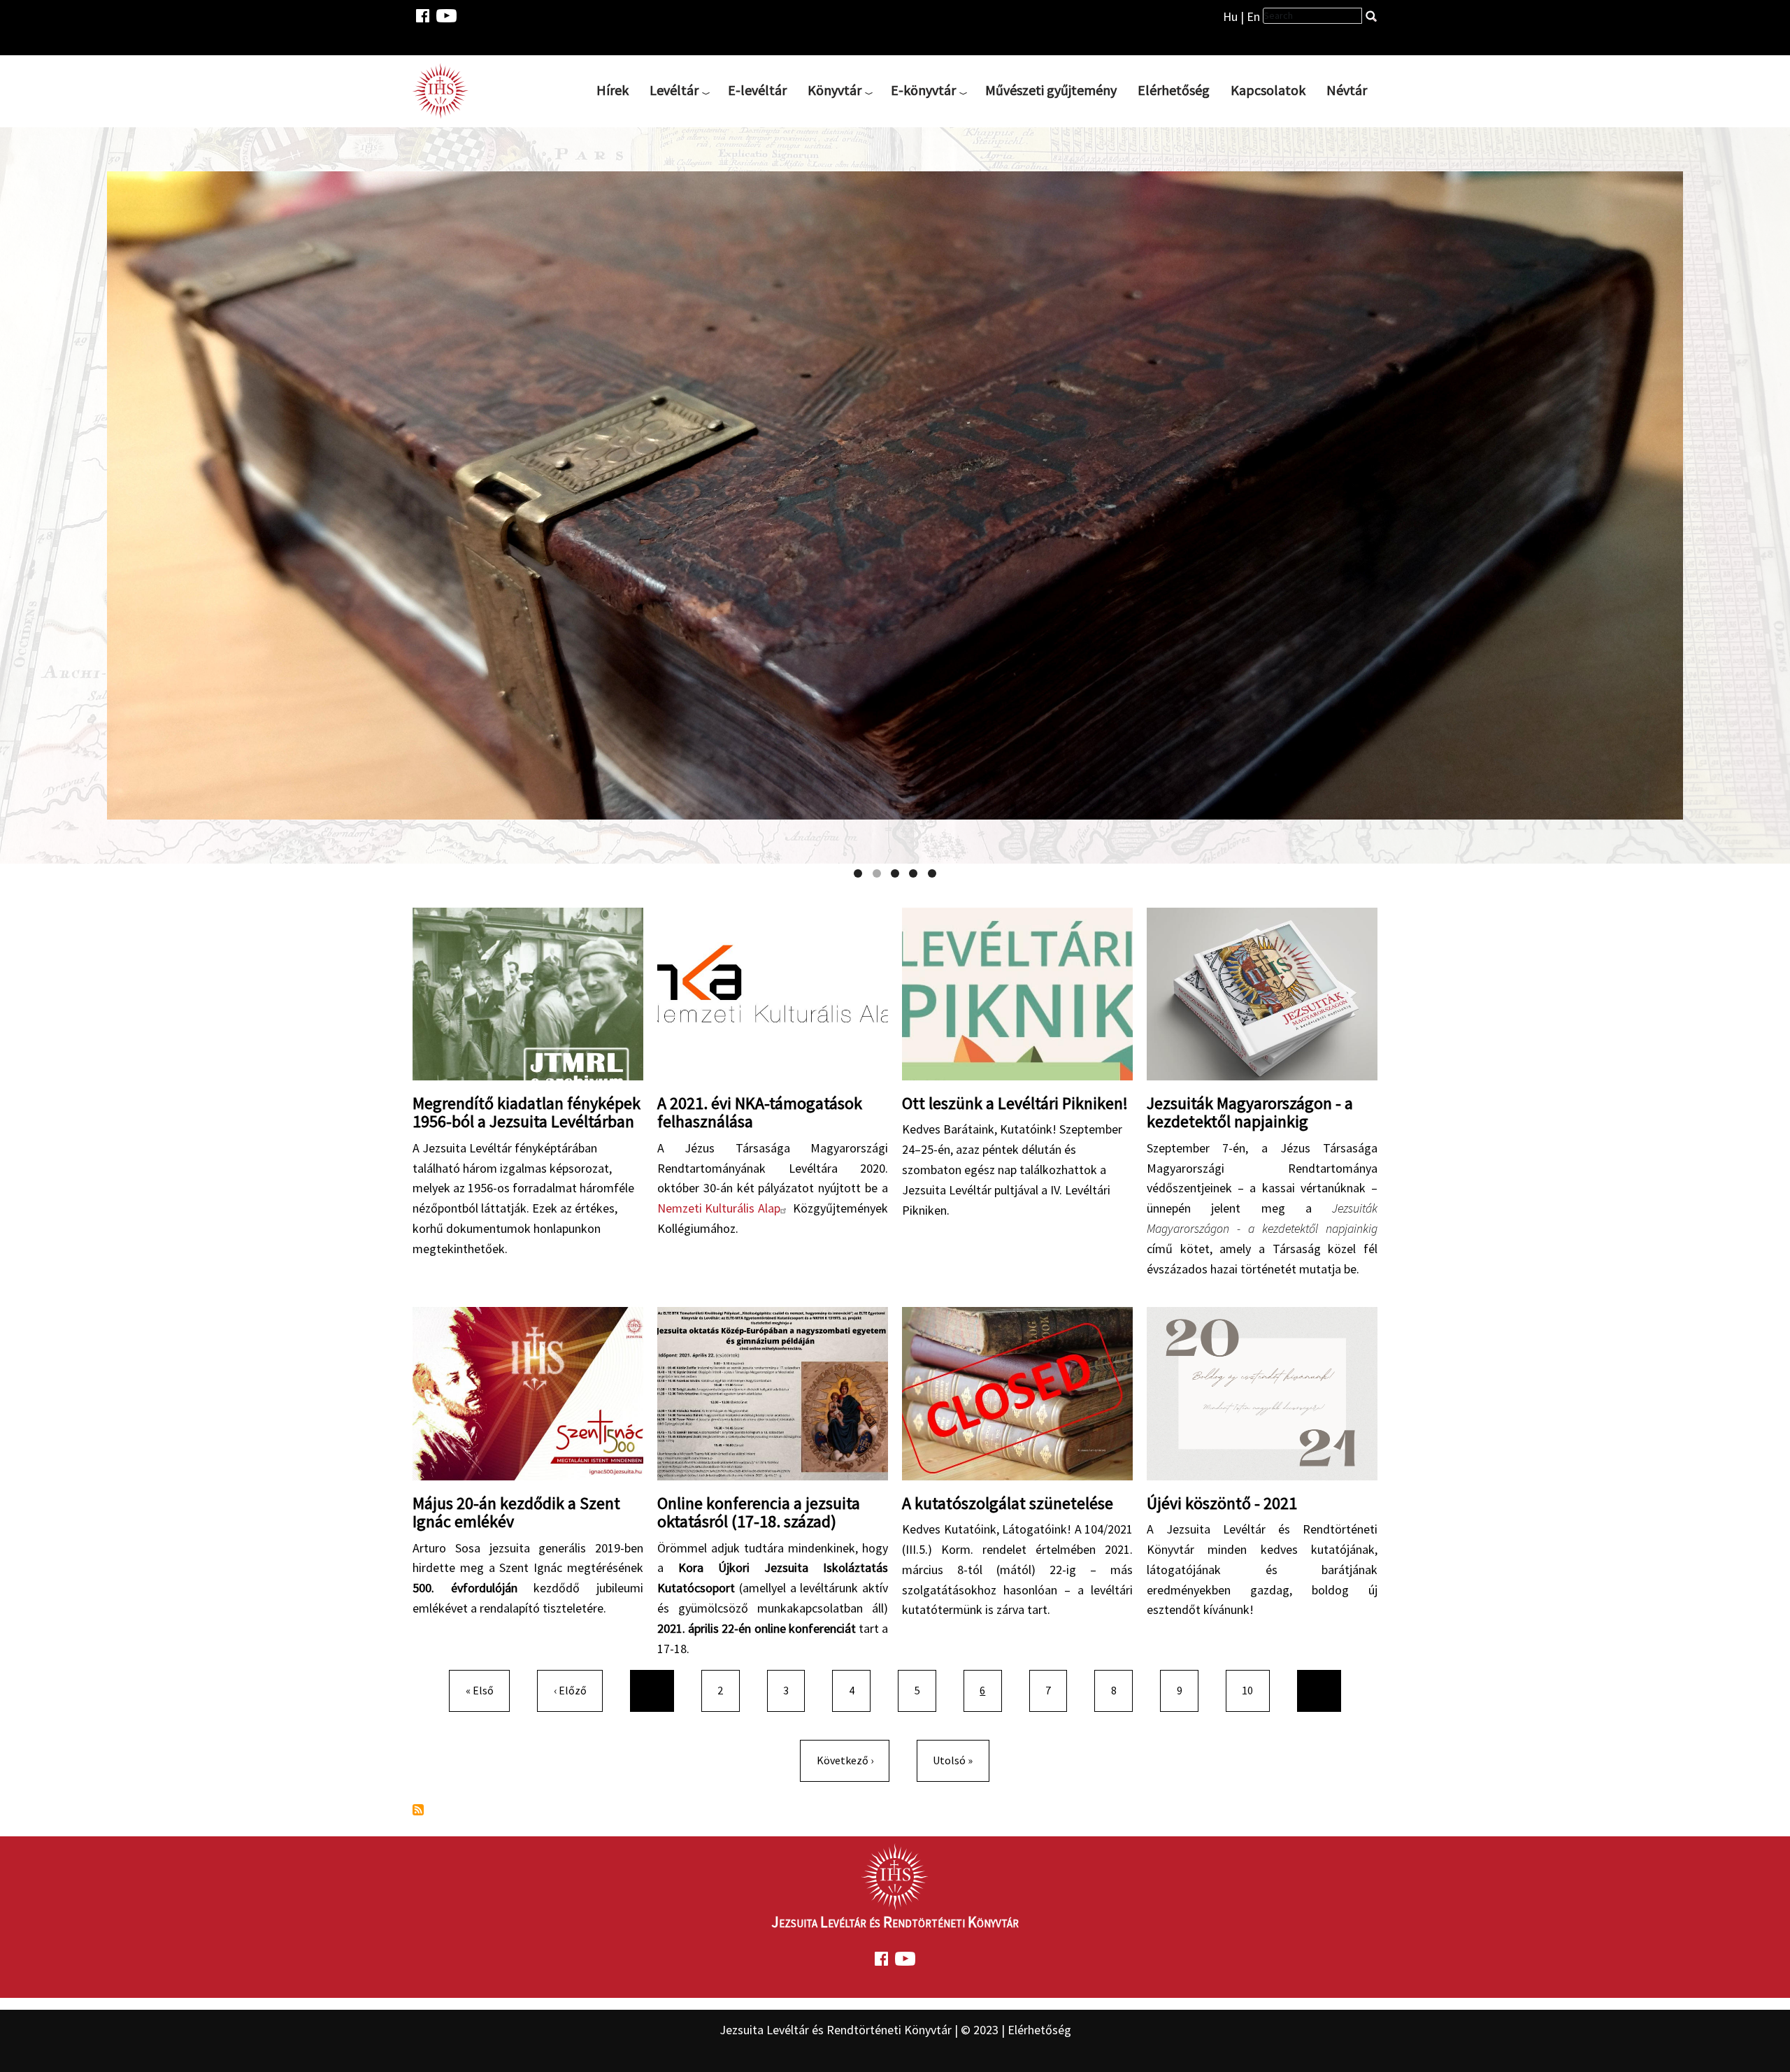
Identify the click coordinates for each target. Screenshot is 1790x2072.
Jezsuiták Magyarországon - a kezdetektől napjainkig (1250, 1112)
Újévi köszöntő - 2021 (1222, 1503)
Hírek (613, 90)
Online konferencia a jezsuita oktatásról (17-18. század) (759, 1512)
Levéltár (674, 90)
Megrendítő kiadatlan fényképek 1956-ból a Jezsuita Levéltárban (527, 1112)
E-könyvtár (923, 90)
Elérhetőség (1174, 90)
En (1253, 16)
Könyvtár (835, 90)
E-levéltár (757, 90)
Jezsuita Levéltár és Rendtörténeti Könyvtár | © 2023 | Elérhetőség (895, 2030)
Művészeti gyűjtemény (1051, 90)
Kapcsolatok (1268, 90)
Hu (1230, 16)
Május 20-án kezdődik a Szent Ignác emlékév (516, 1512)
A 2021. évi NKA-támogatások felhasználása (760, 1112)
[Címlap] (446, 90)
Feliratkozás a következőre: (418, 1810)
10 (1253, 1690)
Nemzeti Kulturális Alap (719, 1208)
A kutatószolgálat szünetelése (1008, 1503)
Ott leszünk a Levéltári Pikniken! (1015, 1103)
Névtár (1347, 90)
